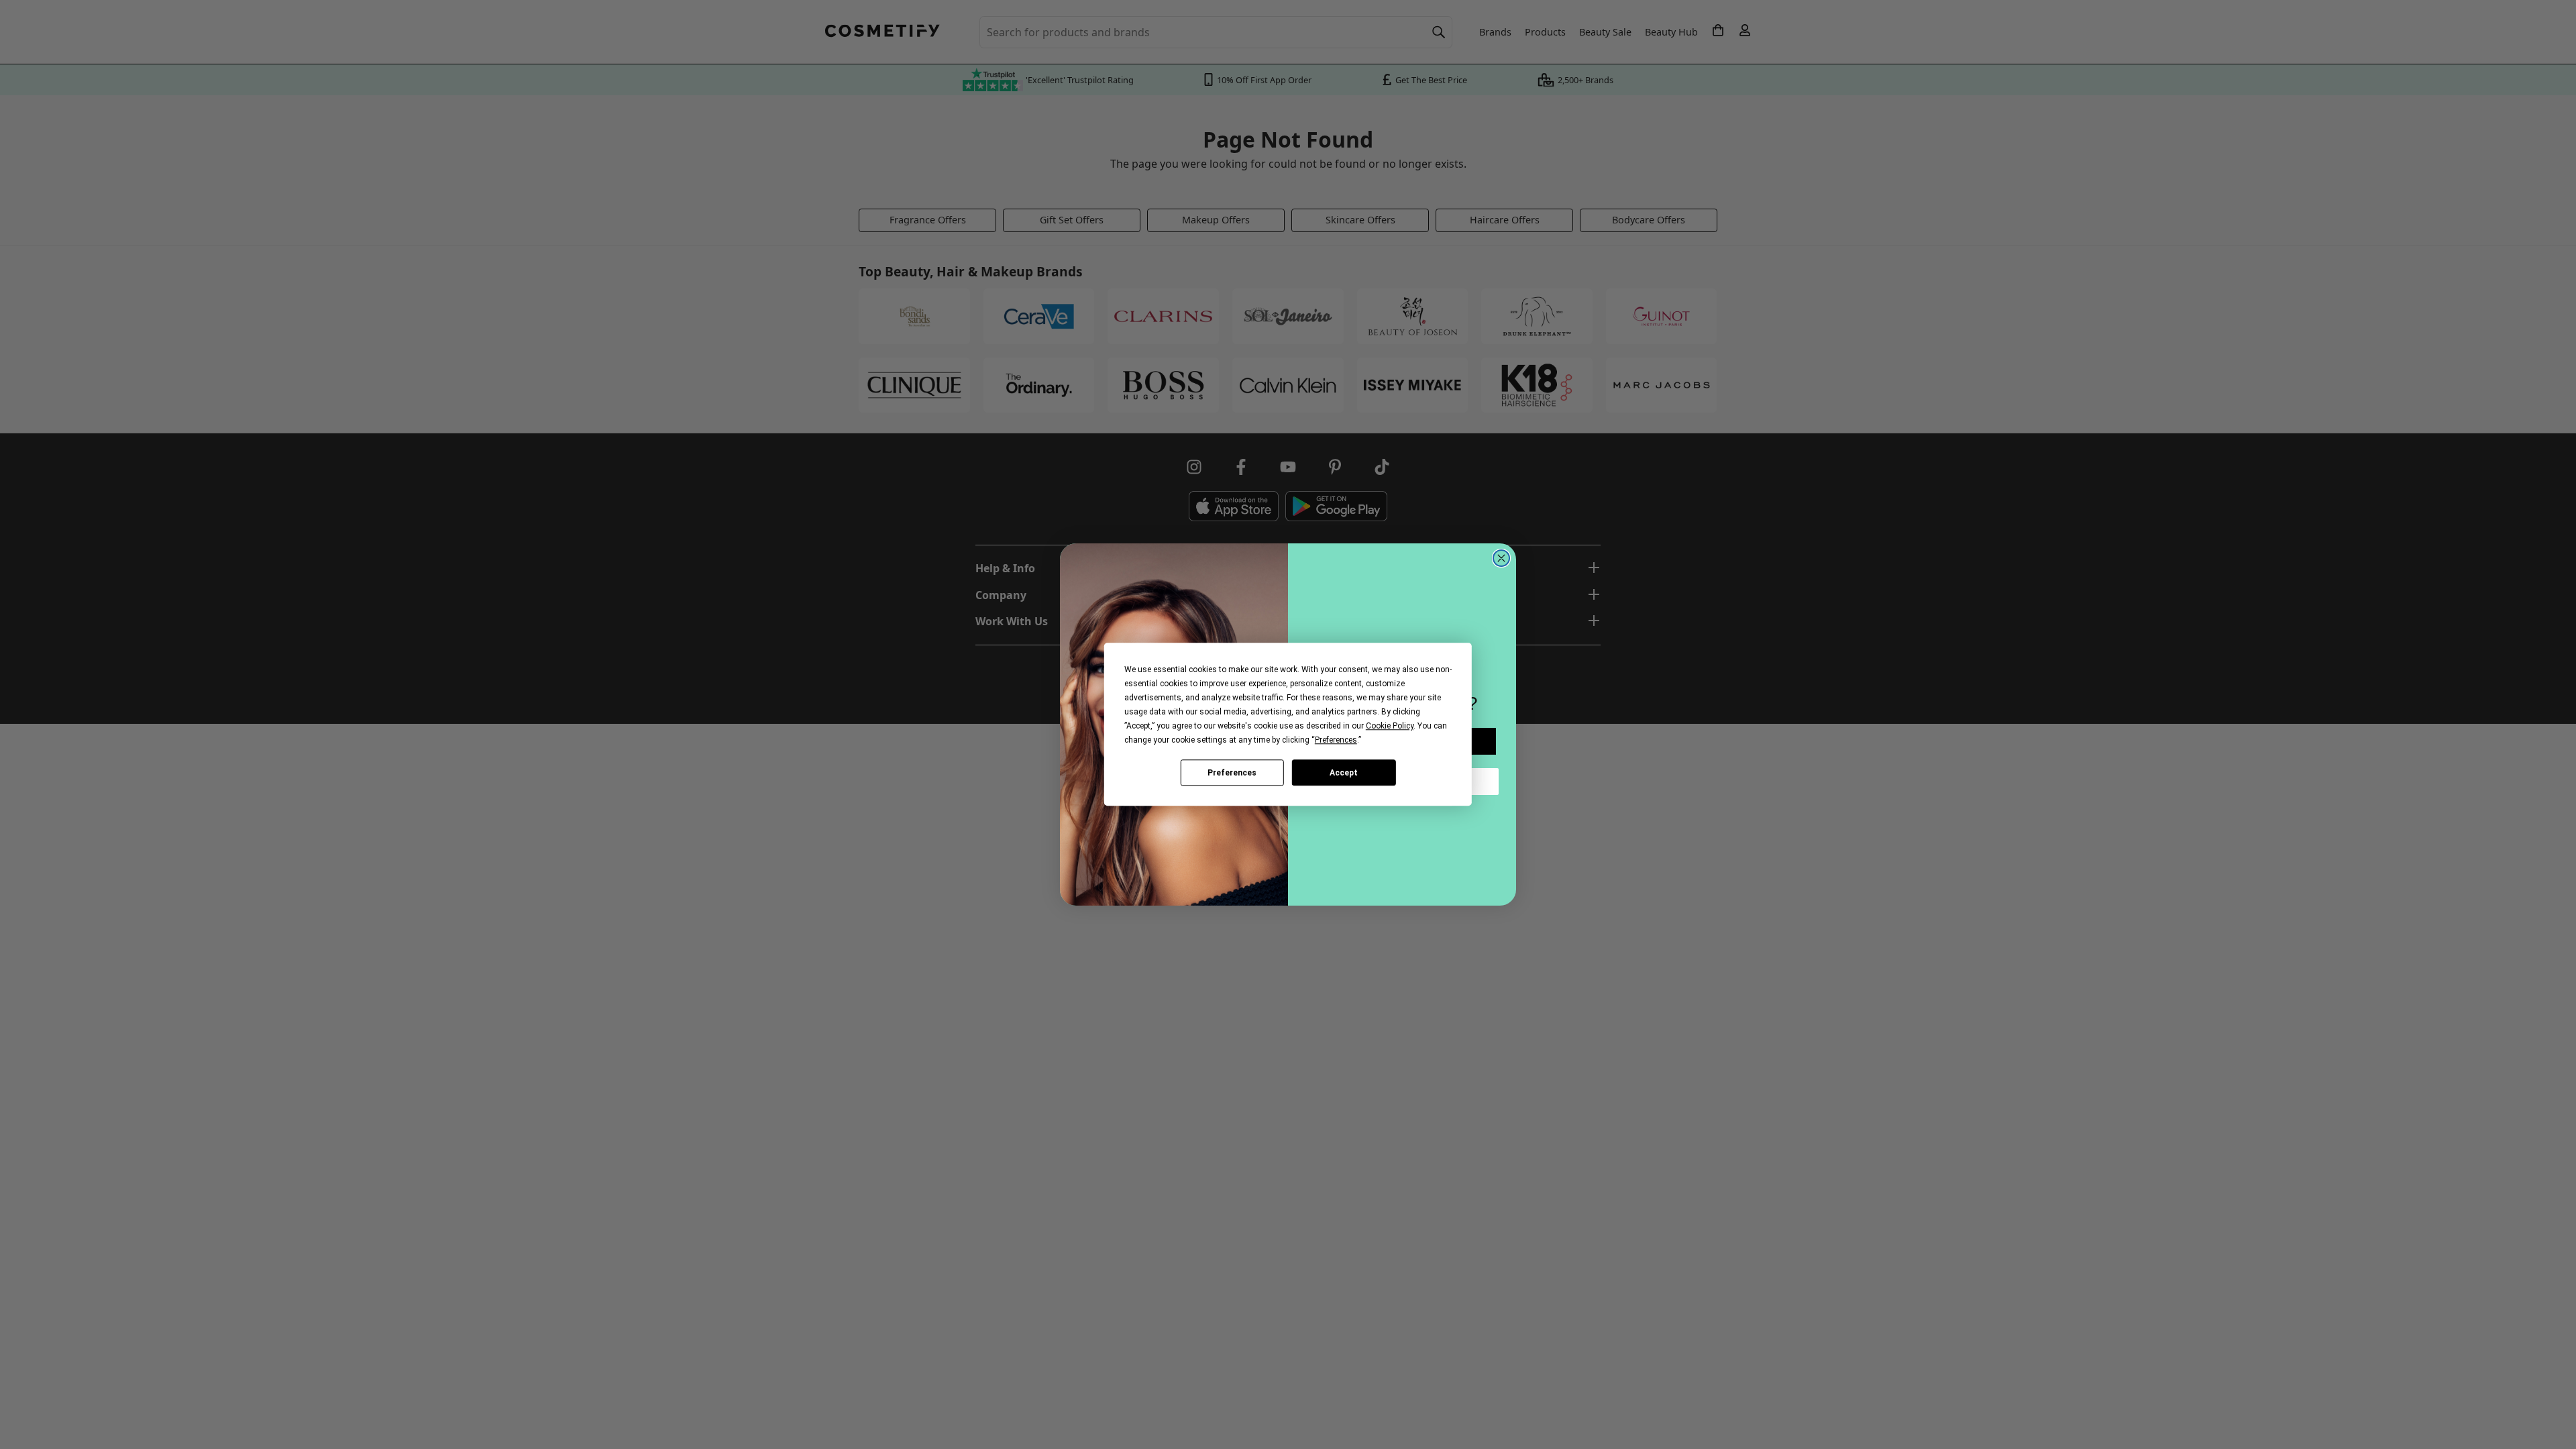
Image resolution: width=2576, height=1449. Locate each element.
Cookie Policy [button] (1390, 726)
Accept (1344, 773)
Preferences (1232, 773)
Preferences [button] (1336, 740)
